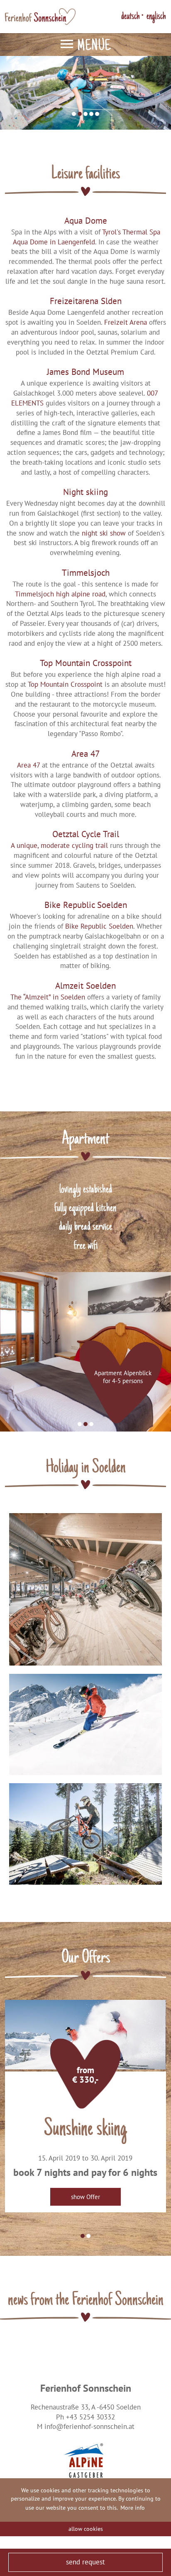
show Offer (85, 2197)
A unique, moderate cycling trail (60, 845)
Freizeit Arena (126, 322)
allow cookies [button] (86, 2529)
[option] (85, 92)
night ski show (104, 533)
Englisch (156, 17)
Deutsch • (132, 17)
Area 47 (28, 765)
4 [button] (91, 114)
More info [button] (133, 2508)
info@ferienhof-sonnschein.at (89, 2426)
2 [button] (80, 114)
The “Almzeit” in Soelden (48, 997)
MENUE (94, 47)
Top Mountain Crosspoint (66, 684)
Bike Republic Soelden (99, 926)
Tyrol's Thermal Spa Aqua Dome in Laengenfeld (87, 237)
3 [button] (85, 114)
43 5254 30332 (92, 2417)
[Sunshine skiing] (85, 2035)
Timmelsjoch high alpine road (60, 594)
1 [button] (74, 114)
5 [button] (97, 114)
